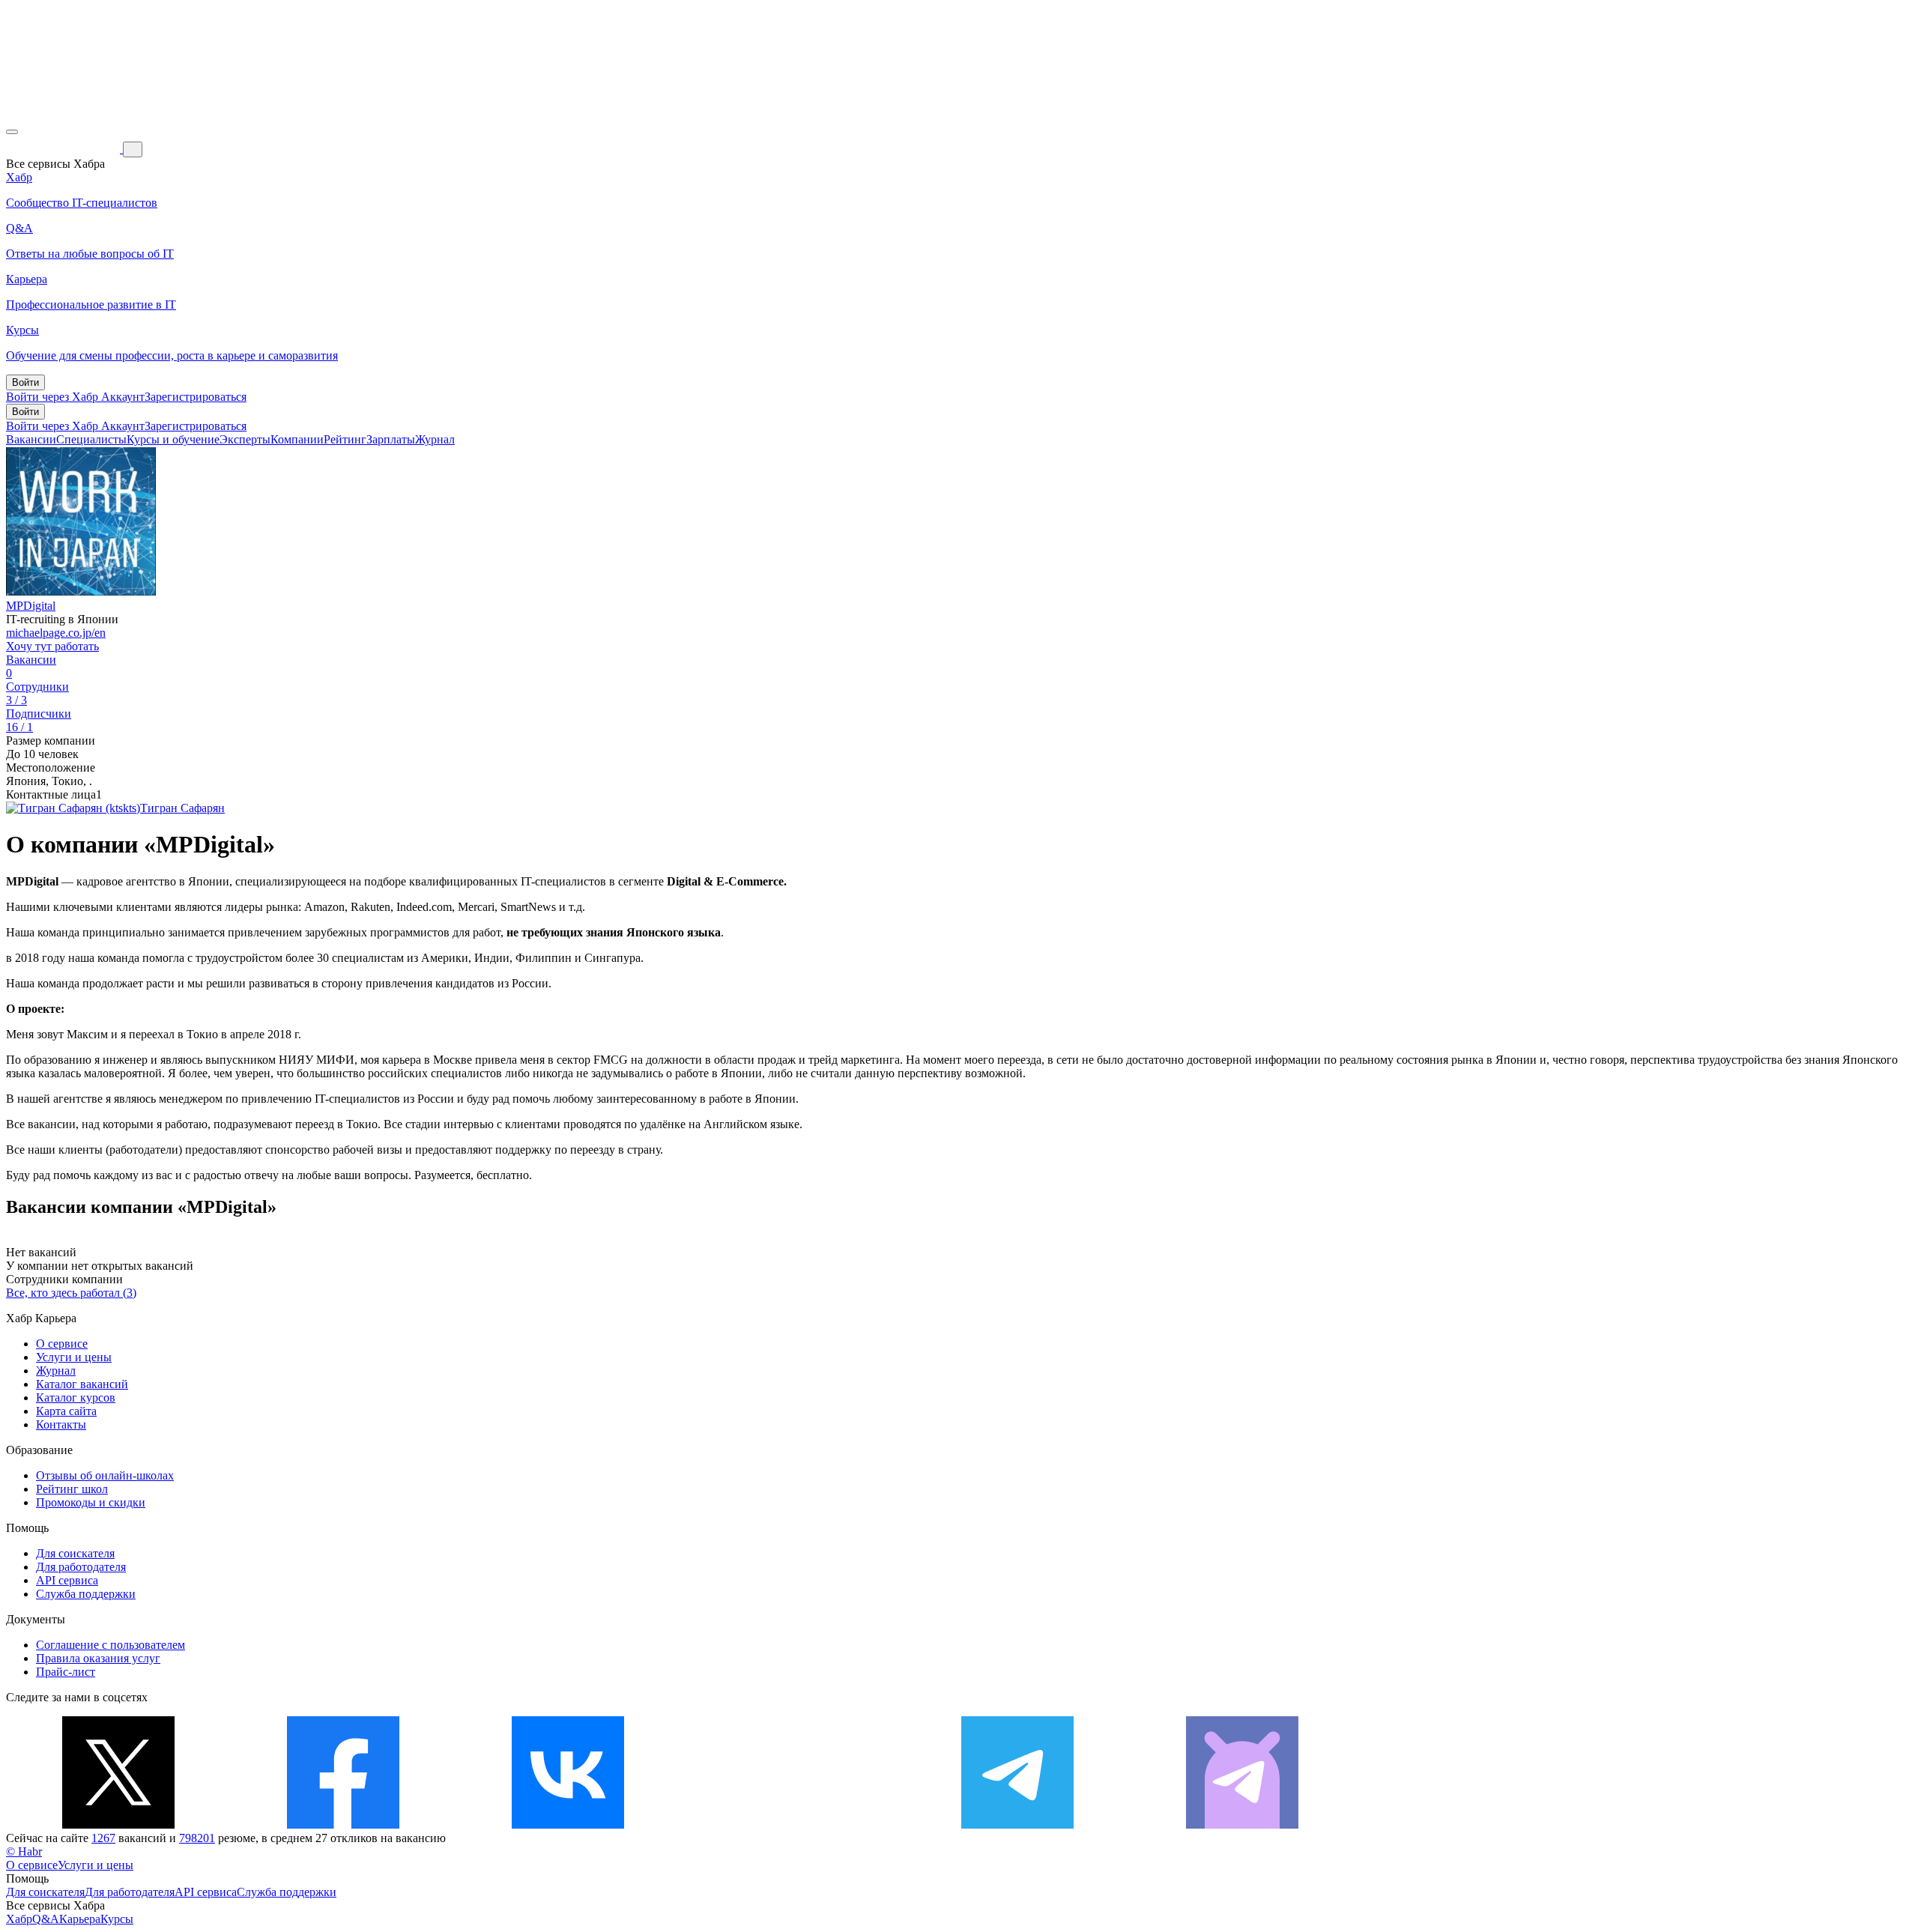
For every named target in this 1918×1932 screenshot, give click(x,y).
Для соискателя (75, 1553)
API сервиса (67, 1580)
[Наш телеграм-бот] (1242, 1825)
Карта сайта (66, 1411)
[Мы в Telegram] (1017, 1825)
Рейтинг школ (72, 1489)
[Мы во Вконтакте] (568, 1825)
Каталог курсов (76, 1397)
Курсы (117, 1919)
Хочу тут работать (52, 646)
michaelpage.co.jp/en (56, 633)
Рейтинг (345, 439)
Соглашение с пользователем (111, 1645)
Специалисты (91, 439)
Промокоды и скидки (91, 1502)
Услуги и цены (74, 1357)
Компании (297, 439)
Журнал (435, 439)
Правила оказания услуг (98, 1658)
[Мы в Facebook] (343, 1825)
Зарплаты (391, 439)
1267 (103, 1838)
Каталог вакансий (82, 1384)
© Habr (24, 1851)
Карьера (80, 1919)
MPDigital (31, 606)
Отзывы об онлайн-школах (105, 1475)
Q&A (46, 1919)
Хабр (19, 1919)
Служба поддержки (86, 1594)
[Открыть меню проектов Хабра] (12, 132)
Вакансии (31, 439)
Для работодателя (81, 1567)
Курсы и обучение (173, 439)
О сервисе (62, 1344)
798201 (197, 1838)
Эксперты (245, 439)
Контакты (61, 1424)
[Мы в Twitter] (118, 1825)
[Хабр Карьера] (64, 149)
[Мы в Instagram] (793, 1825)
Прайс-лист (66, 1672)
